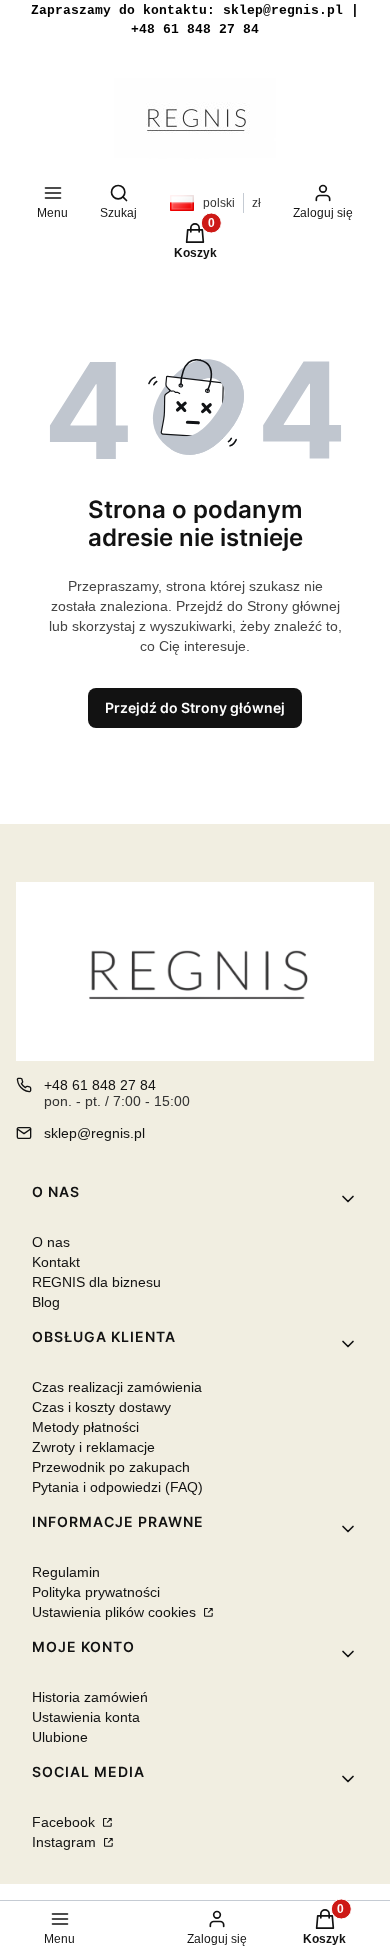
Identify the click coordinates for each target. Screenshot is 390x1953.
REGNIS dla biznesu (96, 1282)
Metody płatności (85, 1427)
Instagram (66, 1842)
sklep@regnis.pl (94, 1133)
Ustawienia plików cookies (116, 1612)
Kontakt (56, 1262)
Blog (46, 1302)
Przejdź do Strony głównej (195, 707)
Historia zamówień (90, 1697)
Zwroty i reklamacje (93, 1447)
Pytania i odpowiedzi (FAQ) (117, 1487)
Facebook (65, 1822)
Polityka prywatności (96, 1592)
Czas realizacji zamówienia (117, 1387)
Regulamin (66, 1572)
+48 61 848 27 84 (100, 1085)
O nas (51, 1242)
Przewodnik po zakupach (111, 1467)
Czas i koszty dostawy (101, 1407)
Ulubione (60, 1737)
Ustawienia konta (86, 1717)
